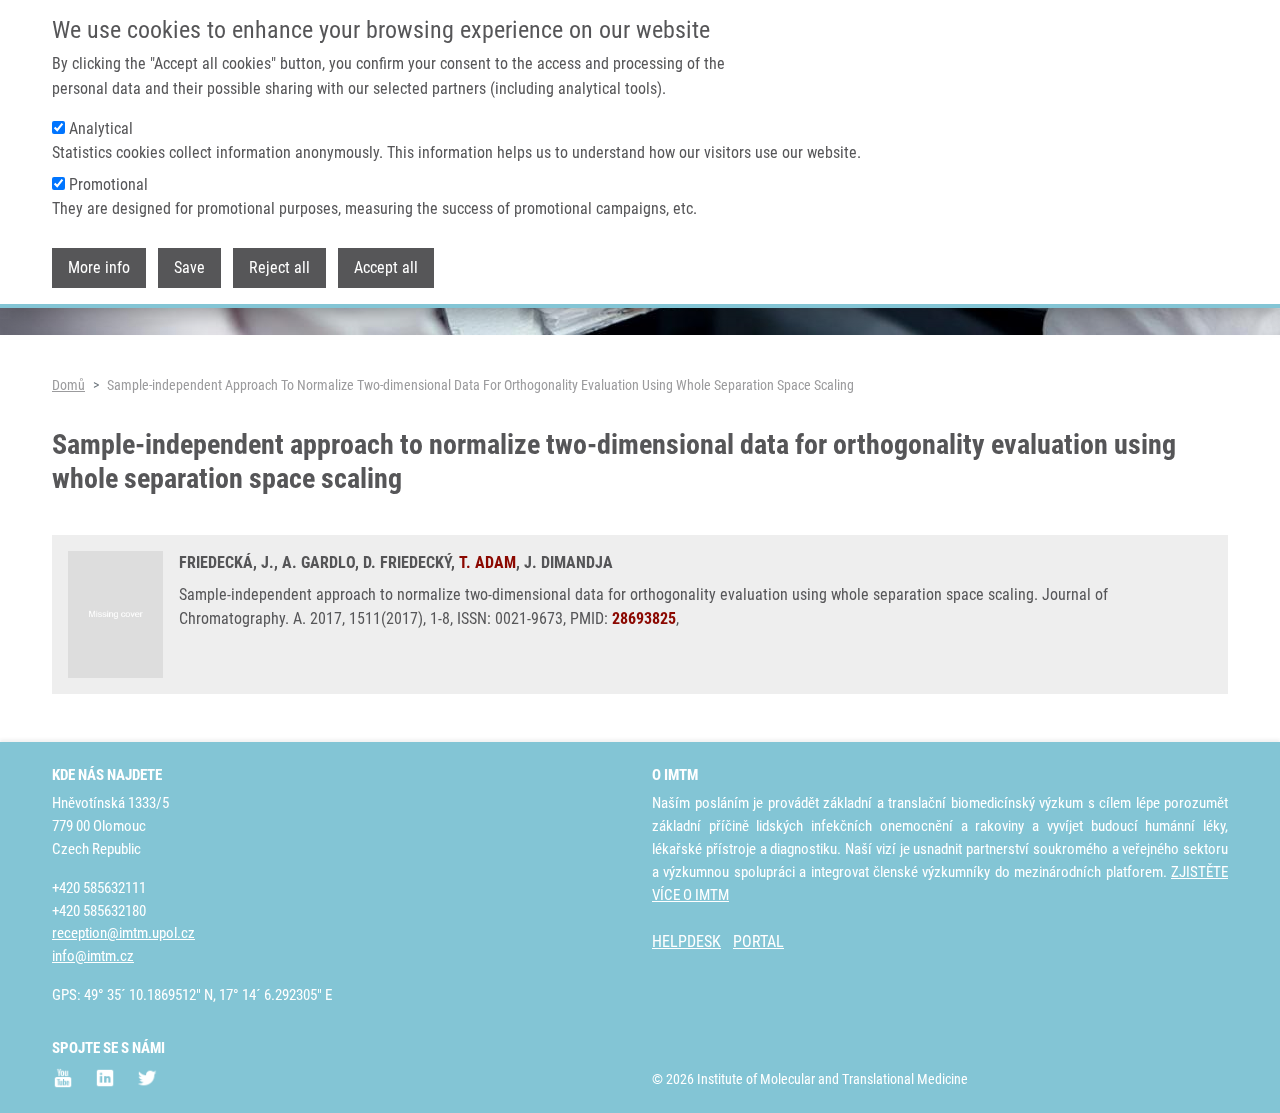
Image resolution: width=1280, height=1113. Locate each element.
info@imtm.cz (93, 956)
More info (99, 268)
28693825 (644, 618)
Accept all (386, 268)
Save (189, 268)
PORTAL (758, 941)
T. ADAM (487, 562)
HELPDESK (686, 941)
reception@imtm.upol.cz (123, 933)
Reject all (279, 268)
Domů (68, 385)
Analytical (101, 128)
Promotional (108, 184)
